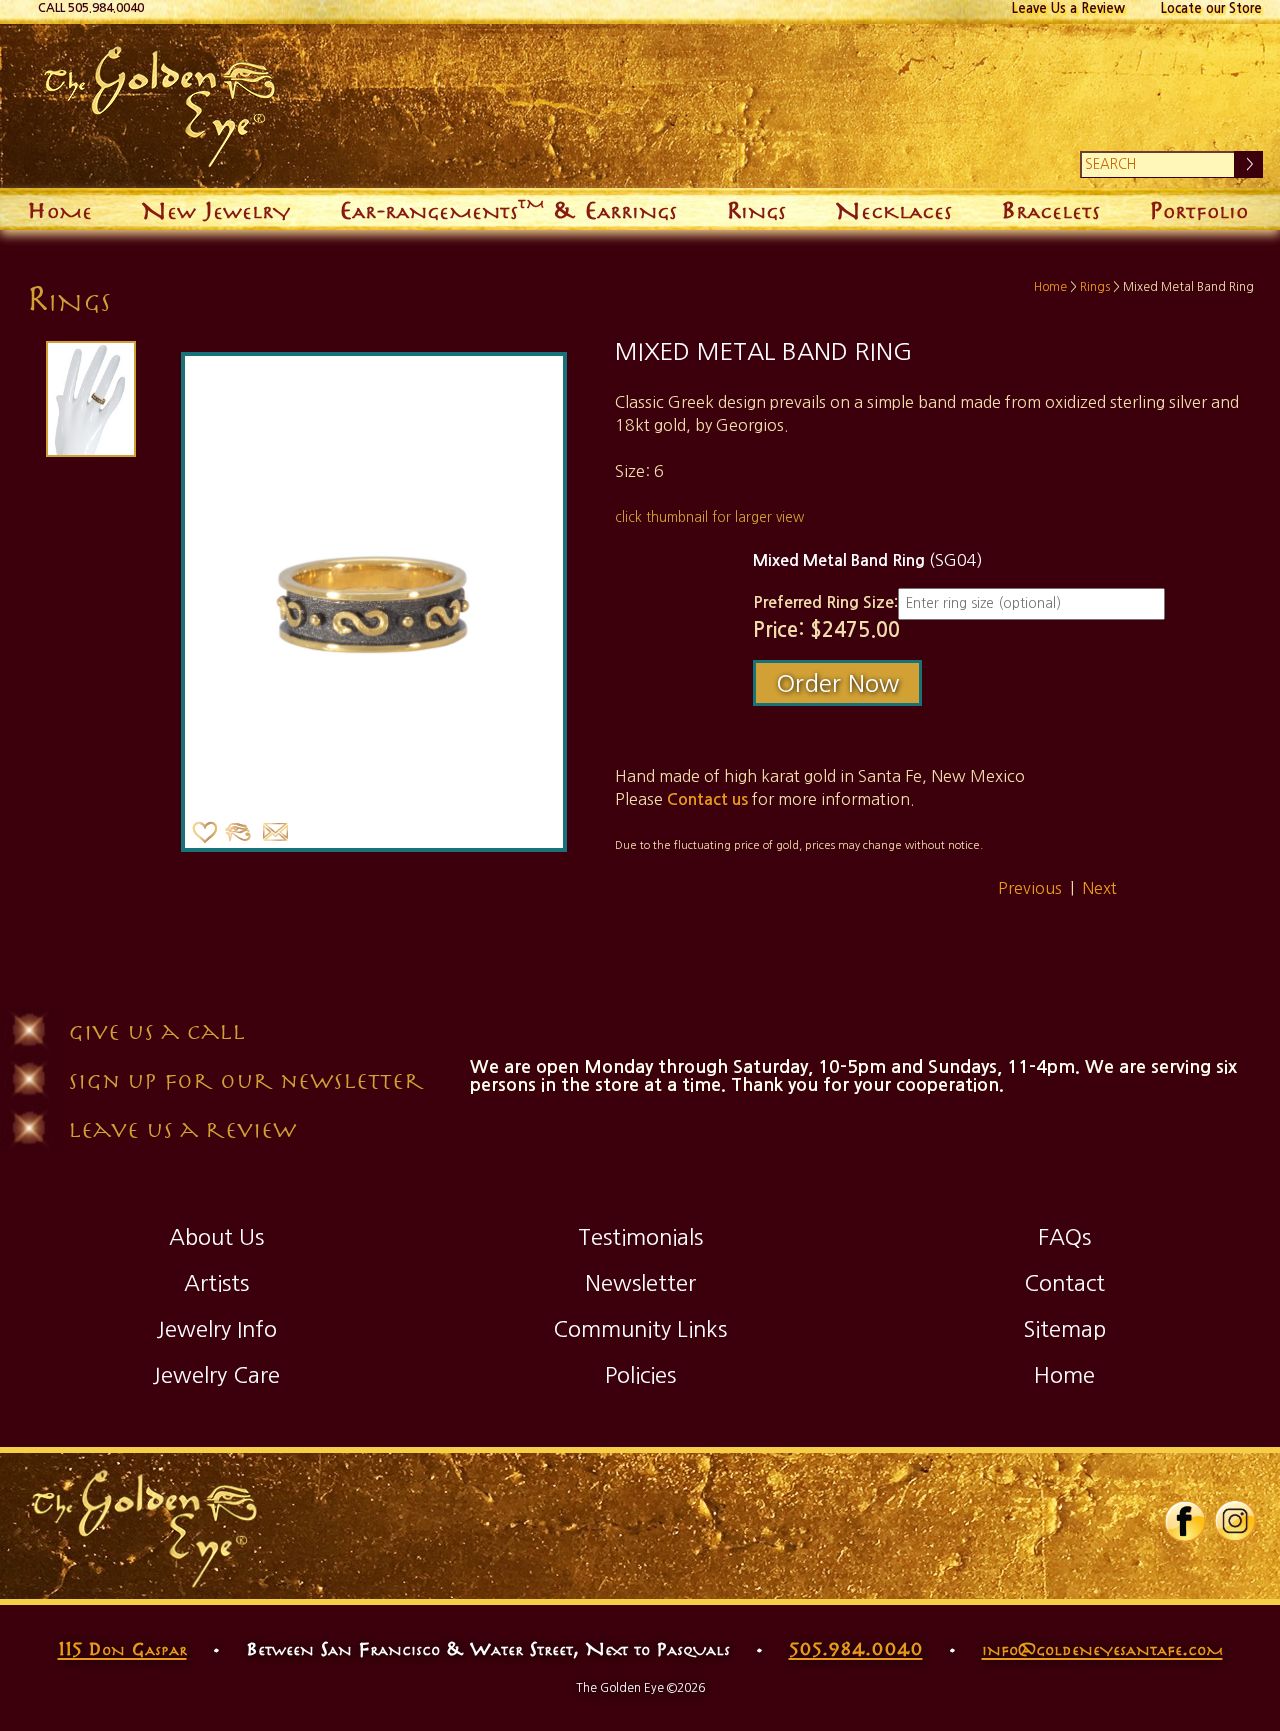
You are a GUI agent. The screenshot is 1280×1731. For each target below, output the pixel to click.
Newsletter (640, 1283)
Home (59, 208)
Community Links (640, 1329)
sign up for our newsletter (246, 1079)
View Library (238, 833)
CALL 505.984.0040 (91, 8)
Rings (756, 208)
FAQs (1064, 1237)
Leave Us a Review (1068, 8)
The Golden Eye (626, 106)
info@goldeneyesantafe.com (1102, 1648)
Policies (640, 1375)
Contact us (707, 799)
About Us (216, 1237)
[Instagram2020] (1235, 1538)
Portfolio (1198, 208)
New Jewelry (215, 208)
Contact (1064, 1283)
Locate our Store (1211, 8)
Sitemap (1064, 1329)
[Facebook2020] (1185, 1538)
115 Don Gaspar (122, 1648)
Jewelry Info (216, 1329)
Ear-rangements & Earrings (508, 206)
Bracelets (1050, 208)
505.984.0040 (856, 1648)
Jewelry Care (216, 1375)
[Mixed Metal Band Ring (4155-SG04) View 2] (89, 399)
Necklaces (893, 208)
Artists (216, 1283)
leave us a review (182, 1128)
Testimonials (640, 1237)
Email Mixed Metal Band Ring (276, 833)
